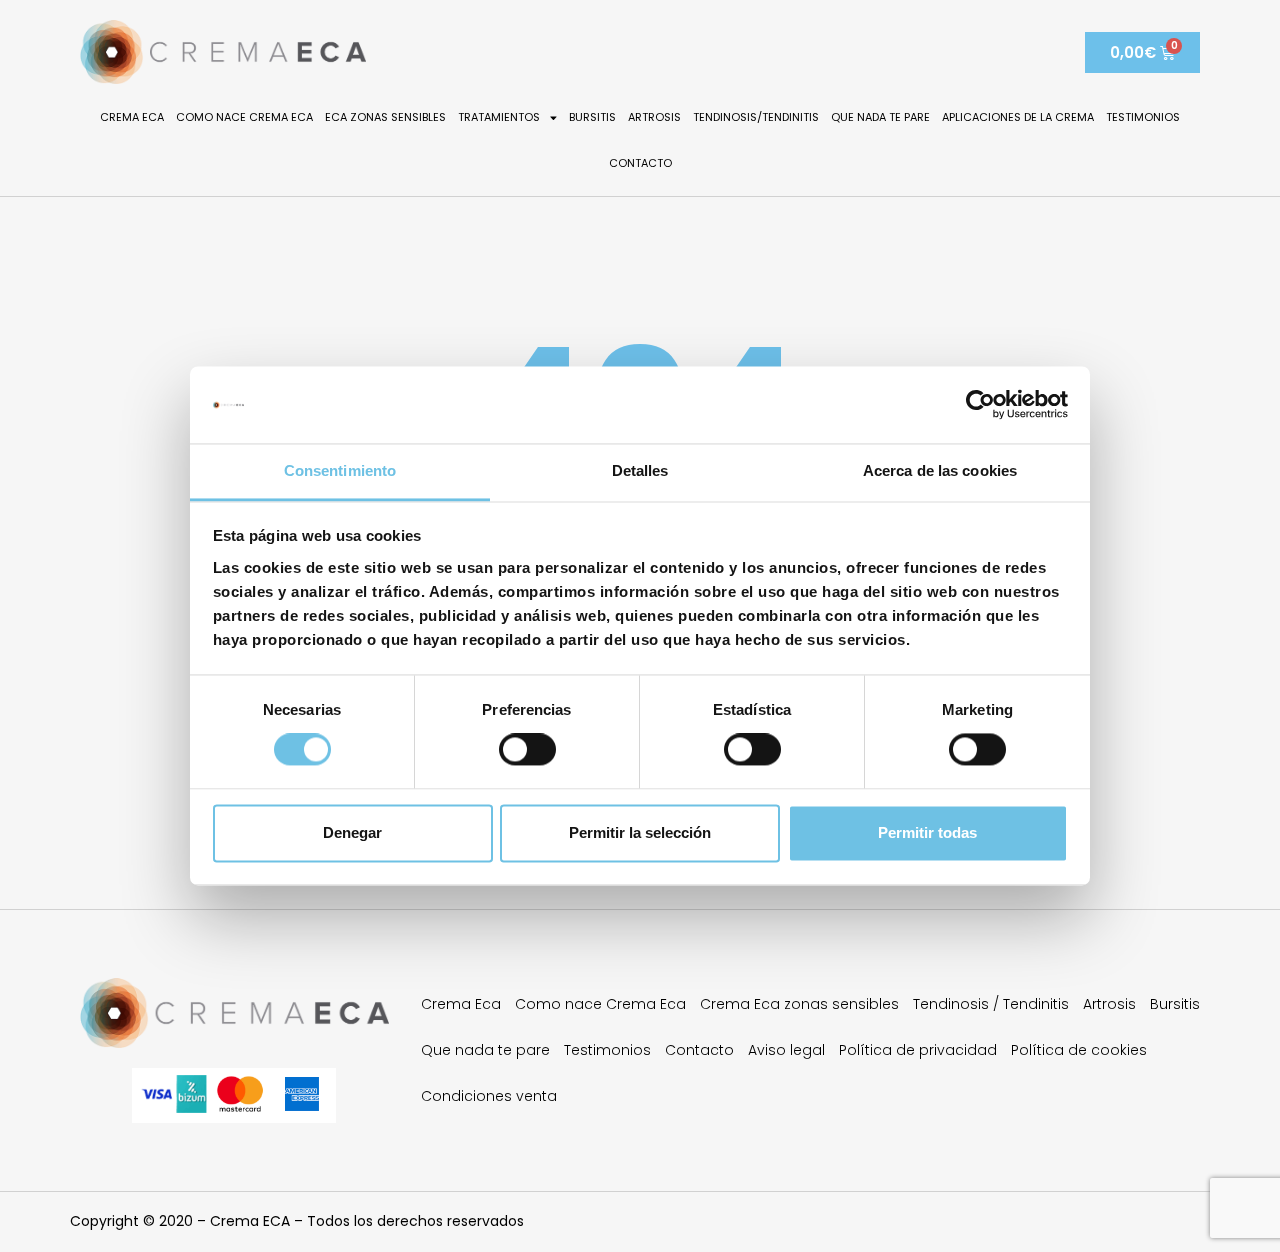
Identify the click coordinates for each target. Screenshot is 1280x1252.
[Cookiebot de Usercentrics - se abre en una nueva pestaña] (980, 405)
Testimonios (1143, 117)
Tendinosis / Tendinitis (991, 1004)
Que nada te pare (880, 117)
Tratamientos (499, 117)
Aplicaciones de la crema (1018, 117)
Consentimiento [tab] (340, 470)
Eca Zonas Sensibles (385, 117)
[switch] (527, 750)
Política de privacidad (918, 1050)
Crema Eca (132, 117)
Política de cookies (1079, 1050)
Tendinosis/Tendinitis (756, 117)
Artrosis (654, 117)
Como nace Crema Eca (244, 117)
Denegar (352, 832)
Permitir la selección (640, 832)
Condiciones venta (489, 1096)
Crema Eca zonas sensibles (799, 1004)
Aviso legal (786, 1050)
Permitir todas (927, 832)
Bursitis (592, 117)
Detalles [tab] (640, 470)
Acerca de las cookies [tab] (940, 470)
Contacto (640, 163)
